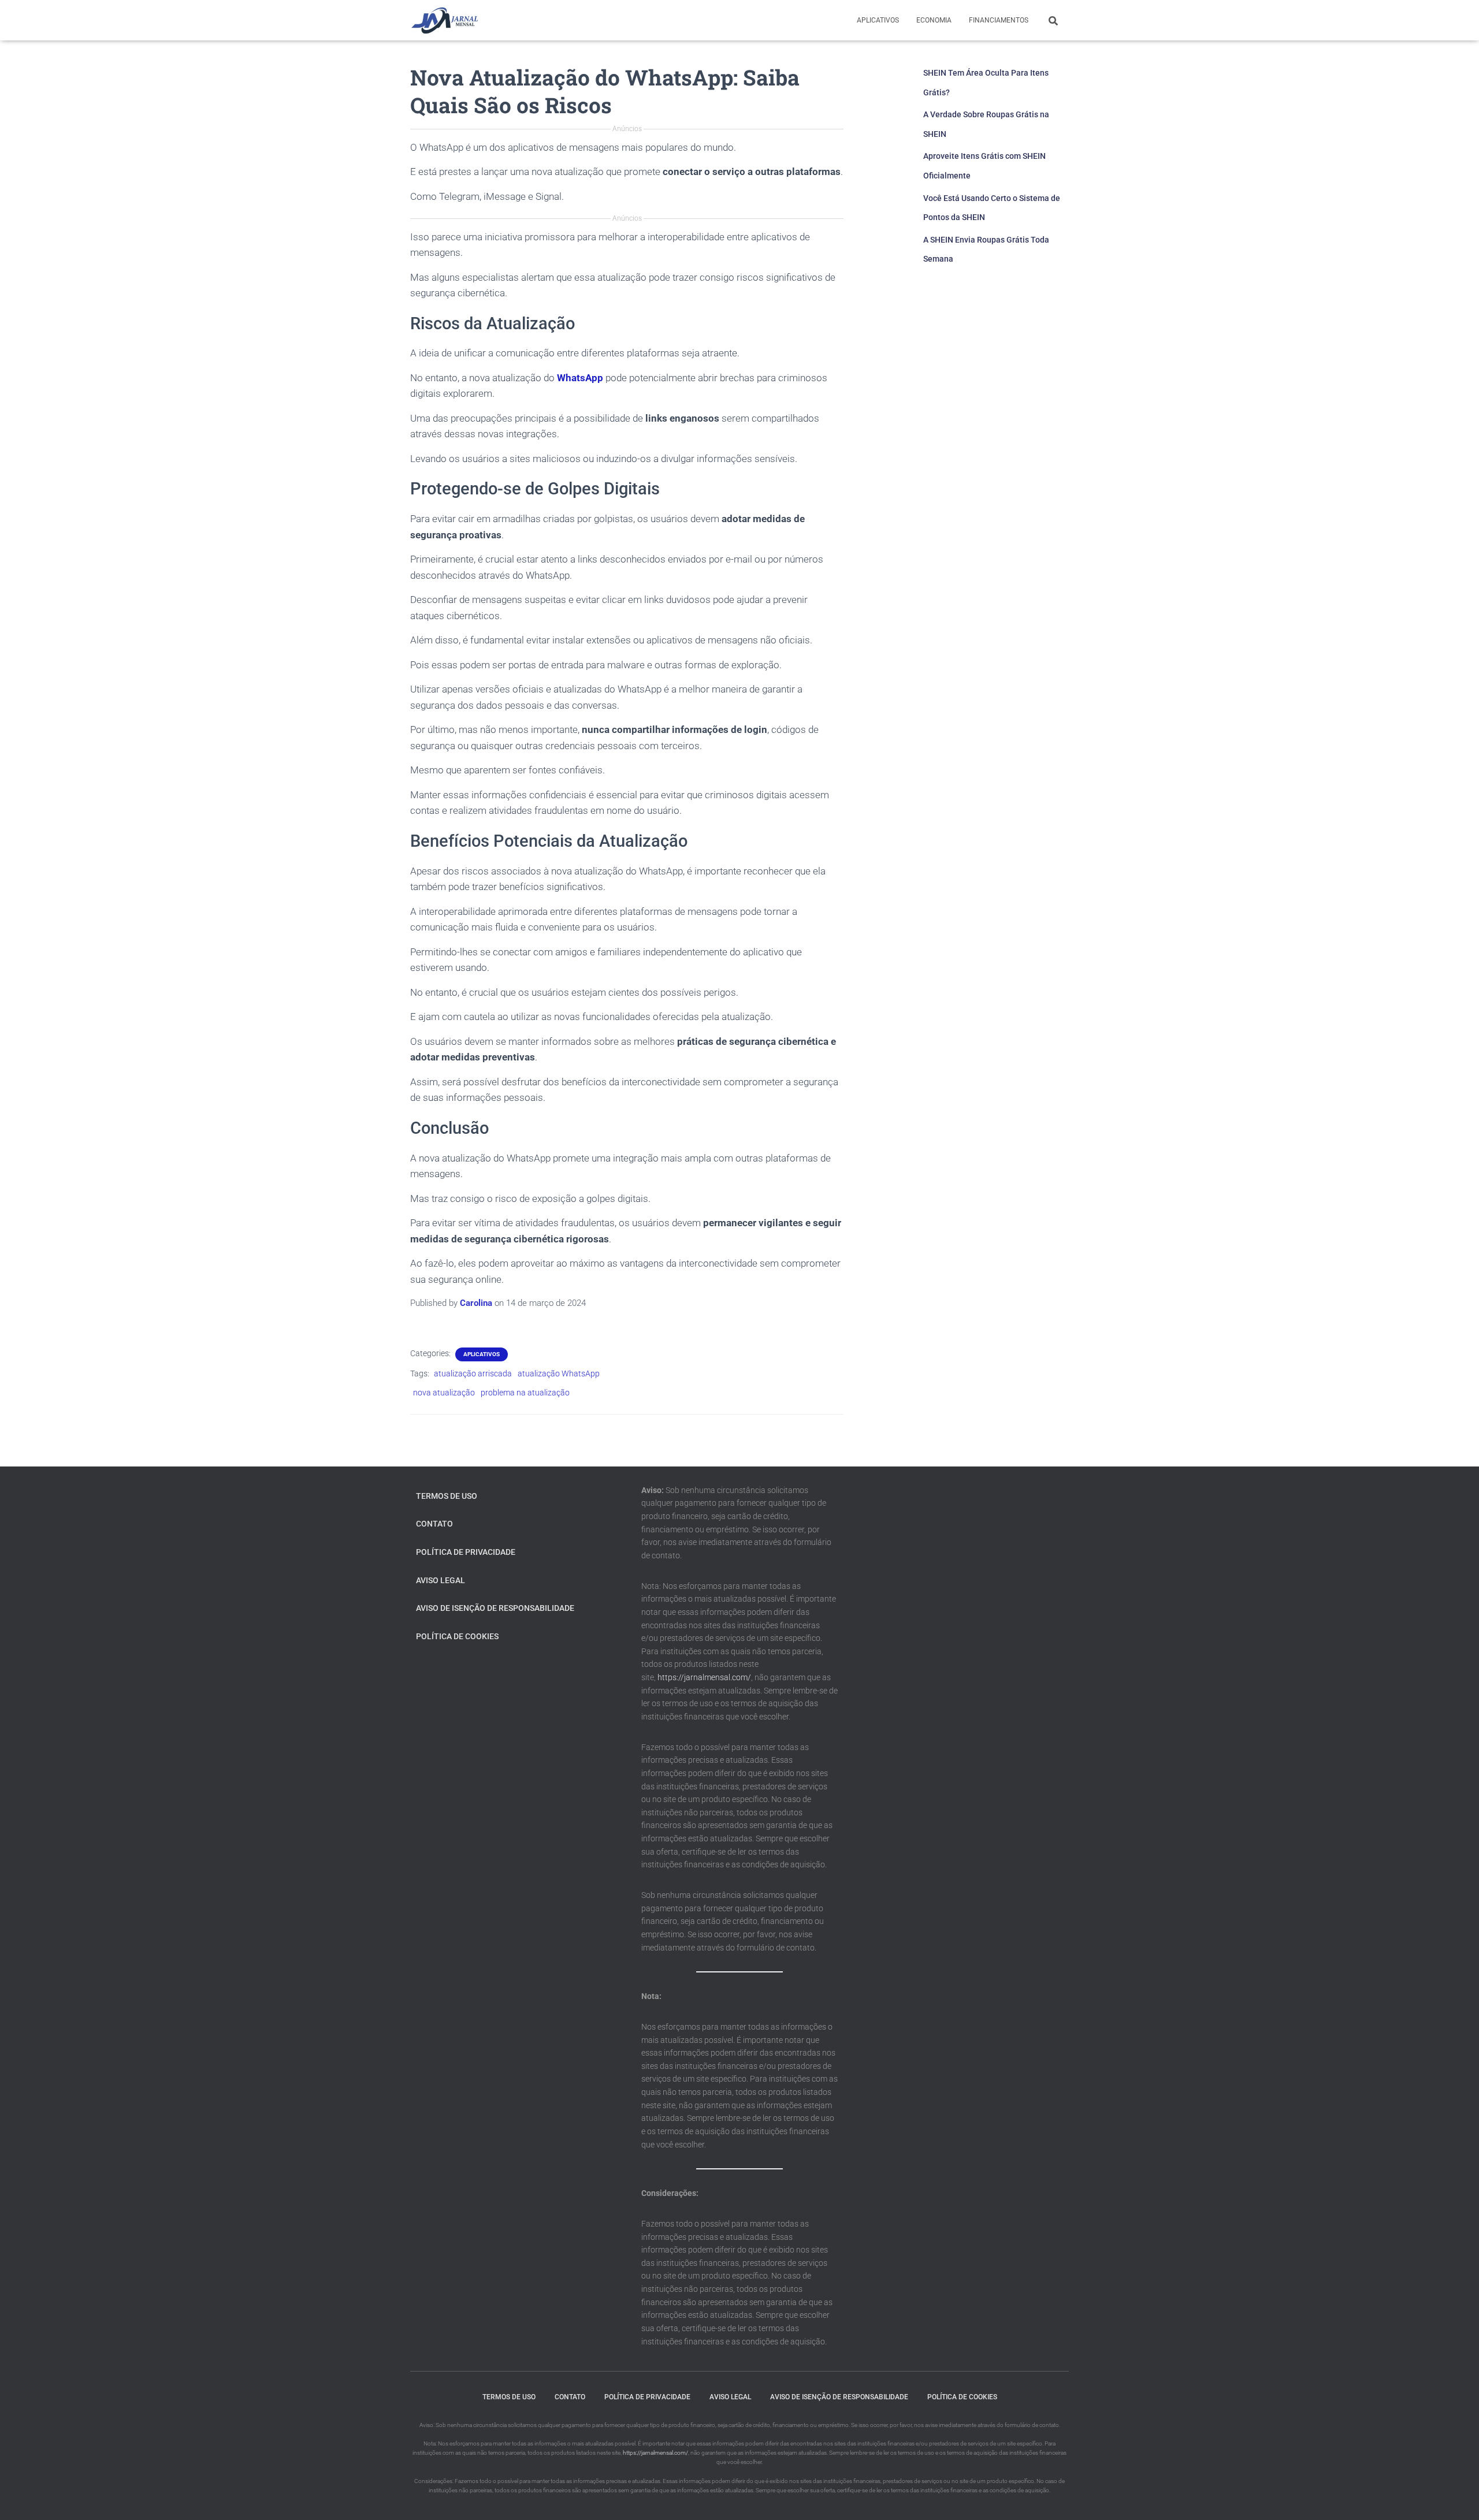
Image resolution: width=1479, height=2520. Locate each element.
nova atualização (444, 1393)
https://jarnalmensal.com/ (704, 1677)
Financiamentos (999, 20)
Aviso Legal (441, 1580)
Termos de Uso (447, 1496)
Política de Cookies (457, 1636)
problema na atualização (525, 1393)
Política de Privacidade (466, 1552)
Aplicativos (878, 20)
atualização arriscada (473, 1373)
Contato (434, 1524)
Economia (934, 20)
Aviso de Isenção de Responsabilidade (495, 1608)
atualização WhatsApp (559, 1373)
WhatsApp (580, 378)
